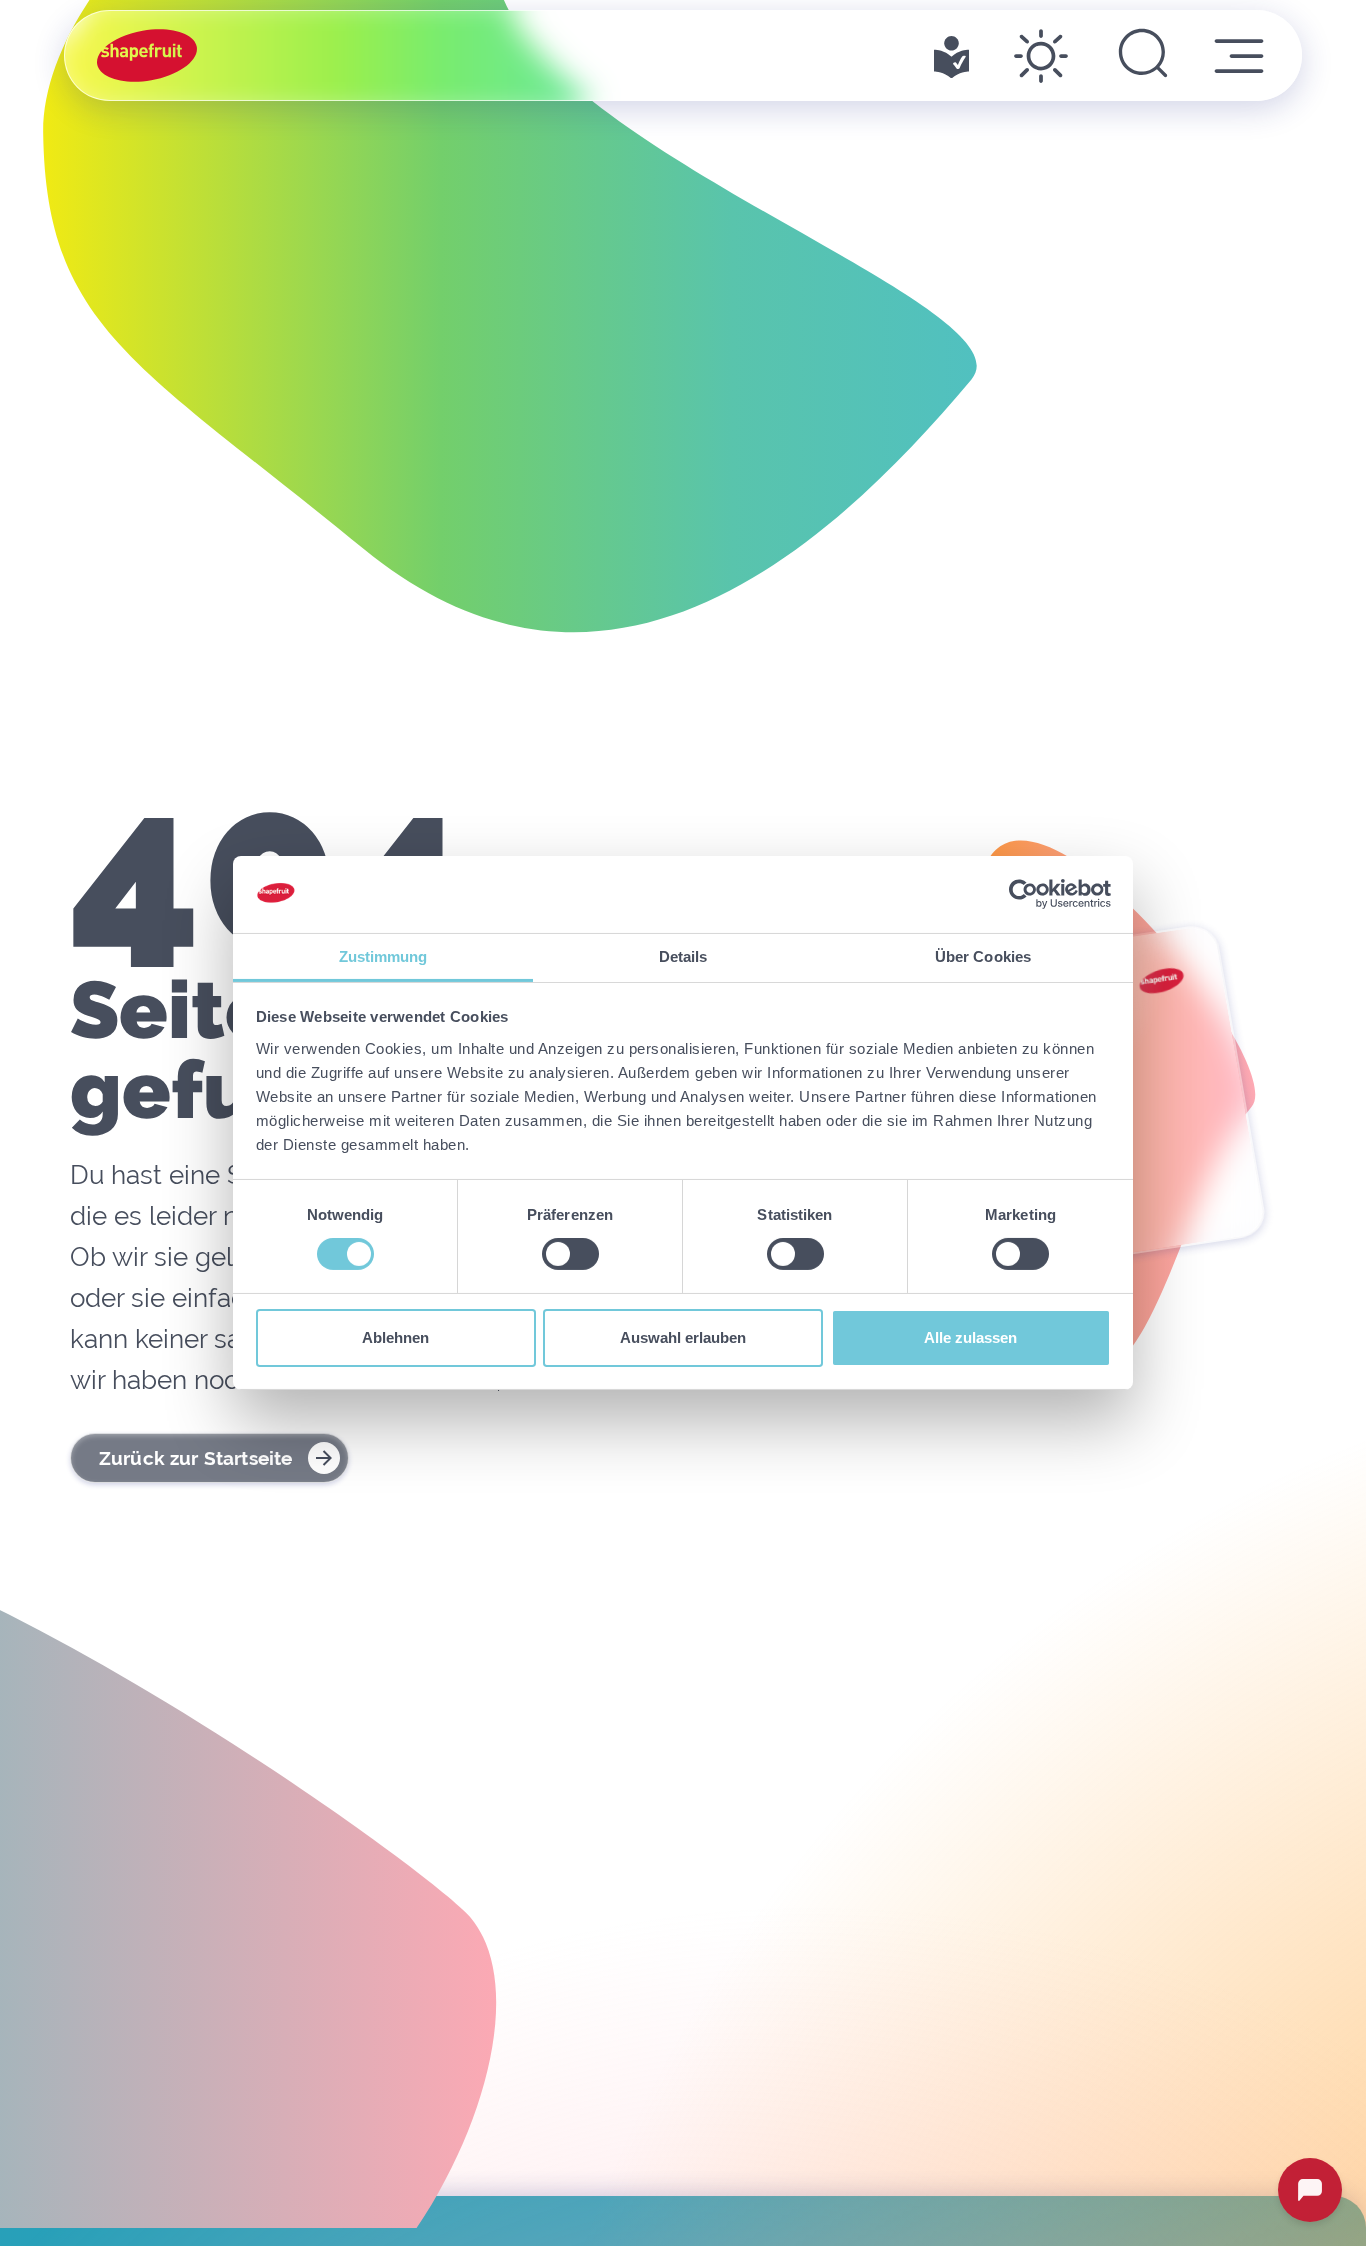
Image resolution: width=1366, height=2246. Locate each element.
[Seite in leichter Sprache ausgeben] (951, 56)
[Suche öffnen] (1143, 56)
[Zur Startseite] (147, 55)
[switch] (570, 1254)
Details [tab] (683, 956)
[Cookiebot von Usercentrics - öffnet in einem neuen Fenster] (1023, 894)
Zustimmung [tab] (383, 956)
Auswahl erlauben (683, 1337)
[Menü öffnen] (1239, 56)
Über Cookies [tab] (983, 956)
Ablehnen (395, 1337)
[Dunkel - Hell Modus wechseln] (1041, 56)
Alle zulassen (970, 1337)
